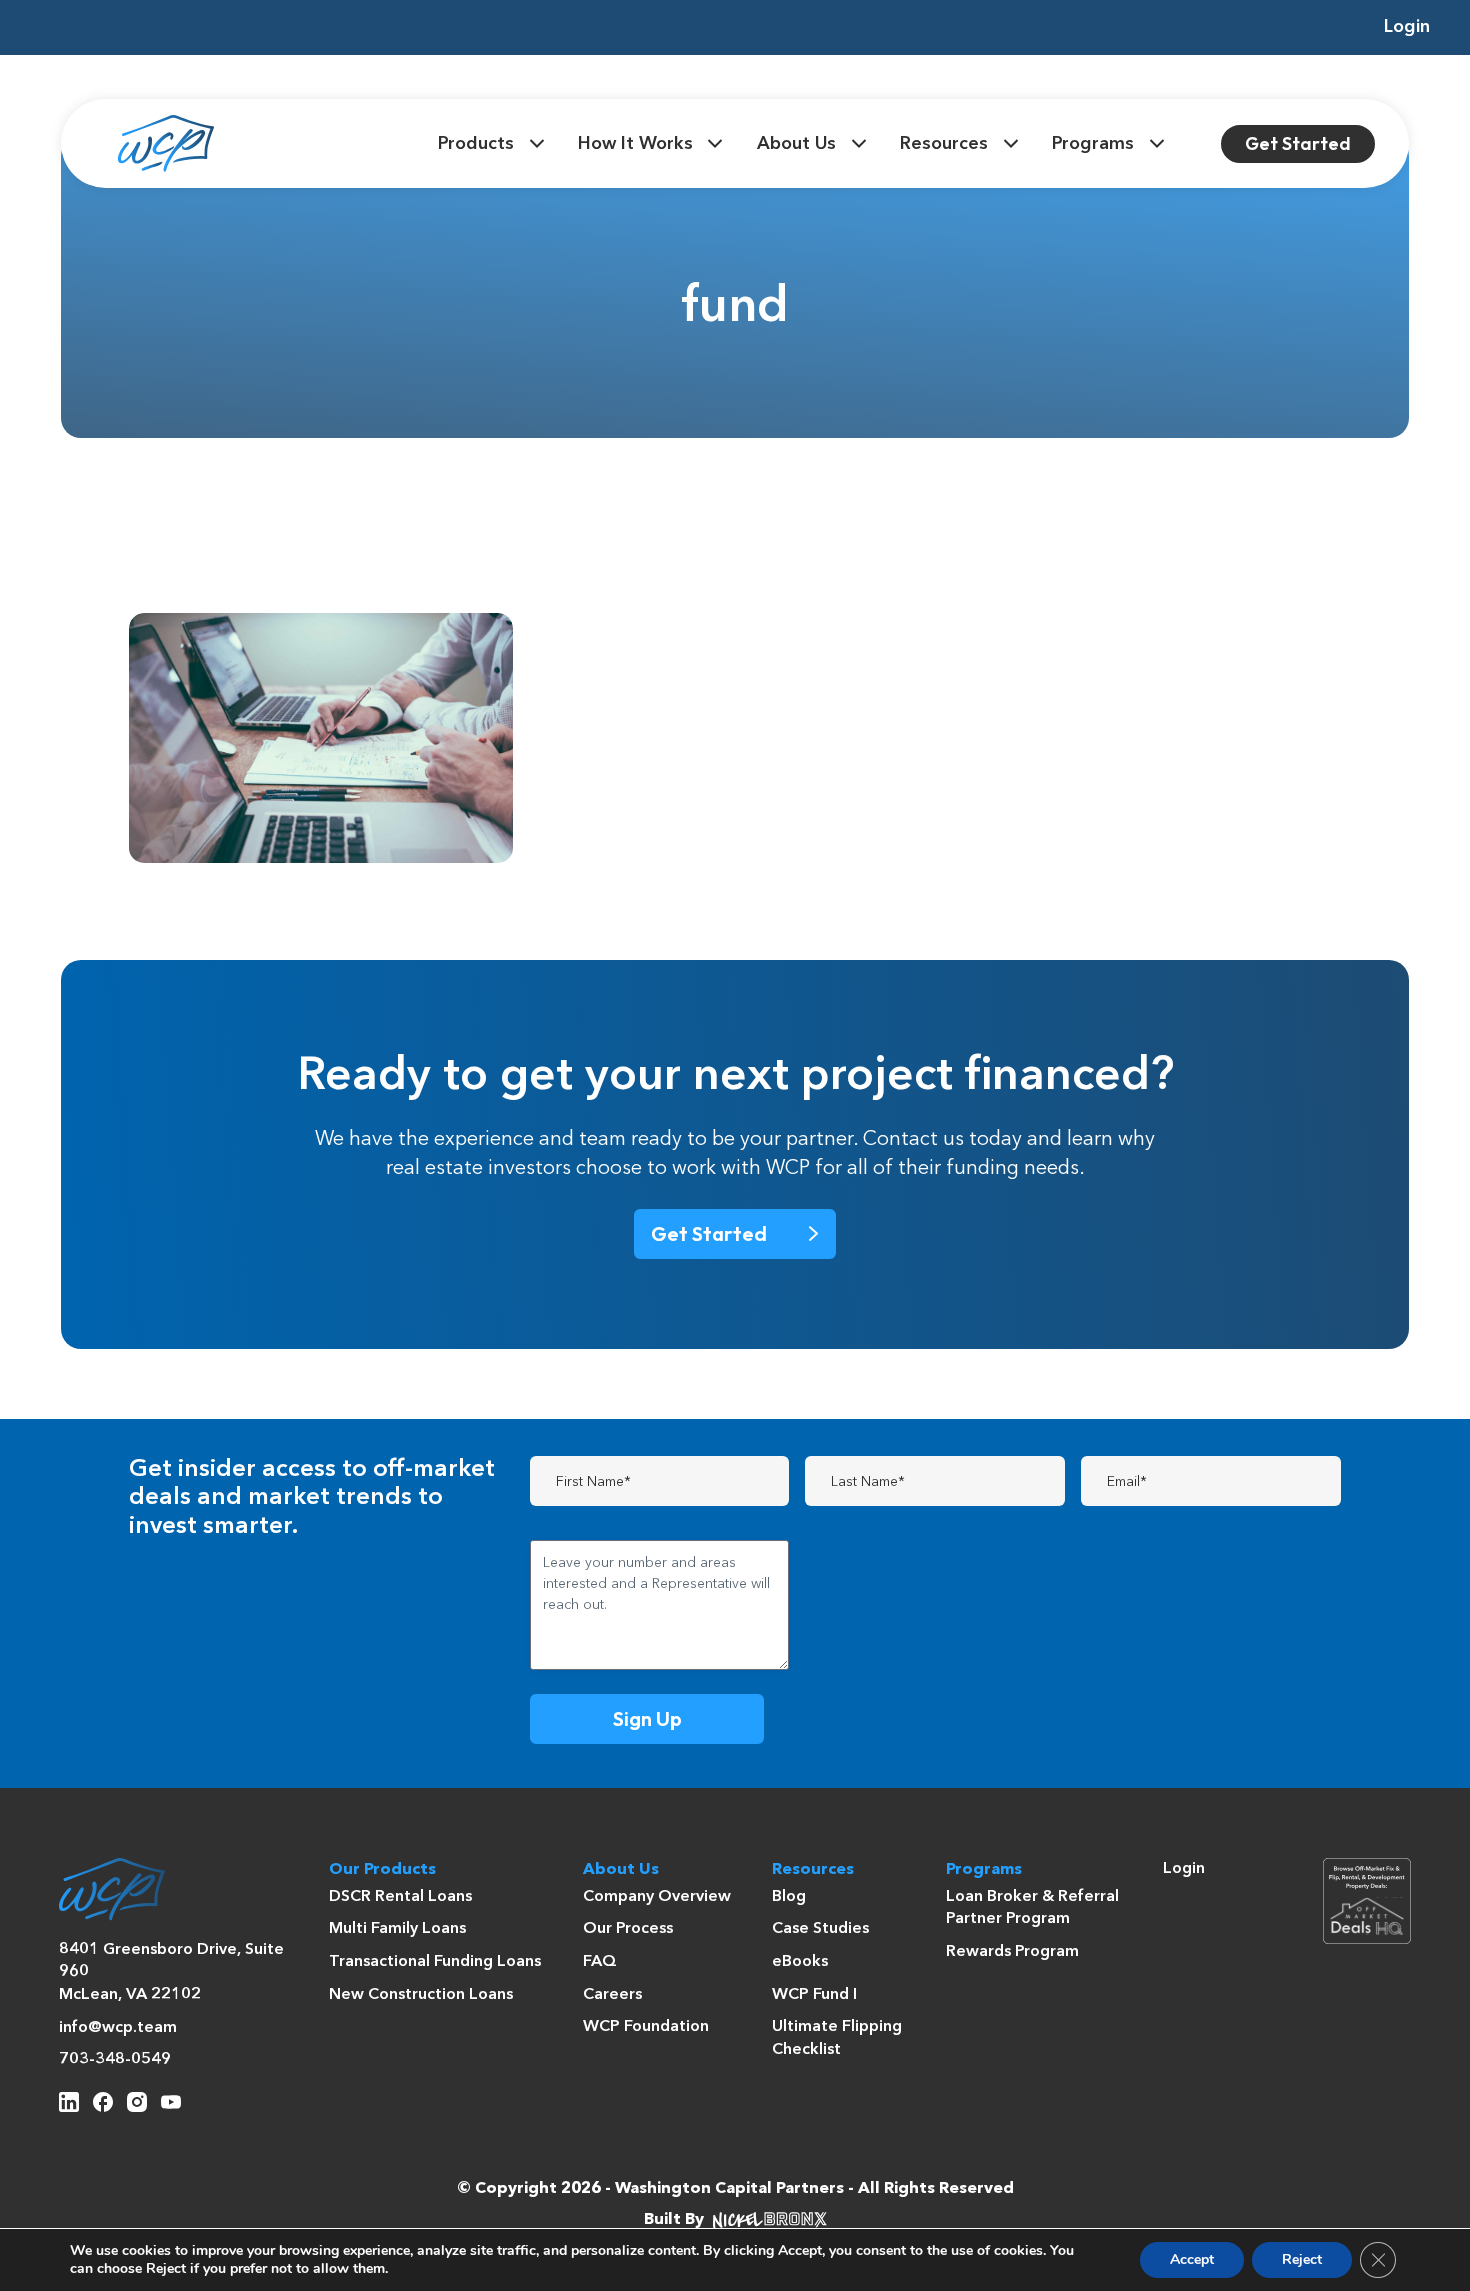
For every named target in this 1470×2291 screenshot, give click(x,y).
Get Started (1298, 143)
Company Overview (657, 1897)
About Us (796, 144)
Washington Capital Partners (729, 2189)
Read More (250, 822)
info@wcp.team (118, 2028)
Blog (789, 1897)
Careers (612, 1995)
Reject (1302, 2259)
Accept (1192, 2259)
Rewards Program (1012, 1952)
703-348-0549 (115, 2060)
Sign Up (647, 1718)
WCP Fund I (814, 1995)
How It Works (635, 144)
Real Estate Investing (368, 658)
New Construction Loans (421, 1995)
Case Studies (820, 1929)
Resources (944, 144)
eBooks (800, 1962)
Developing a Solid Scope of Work (292, 697)
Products (476, 144)
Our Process (628, 1929)
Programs (1093, 144)
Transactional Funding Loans (435, 1962)
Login (1407, 27)
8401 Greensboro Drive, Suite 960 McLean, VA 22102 (171, 1972)
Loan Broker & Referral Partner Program (1032, 1908)
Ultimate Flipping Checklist (837, 2038)
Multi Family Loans (397, 1929)
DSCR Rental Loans (400, 1897)
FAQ (600, 1962)
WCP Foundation (646, 2027)
